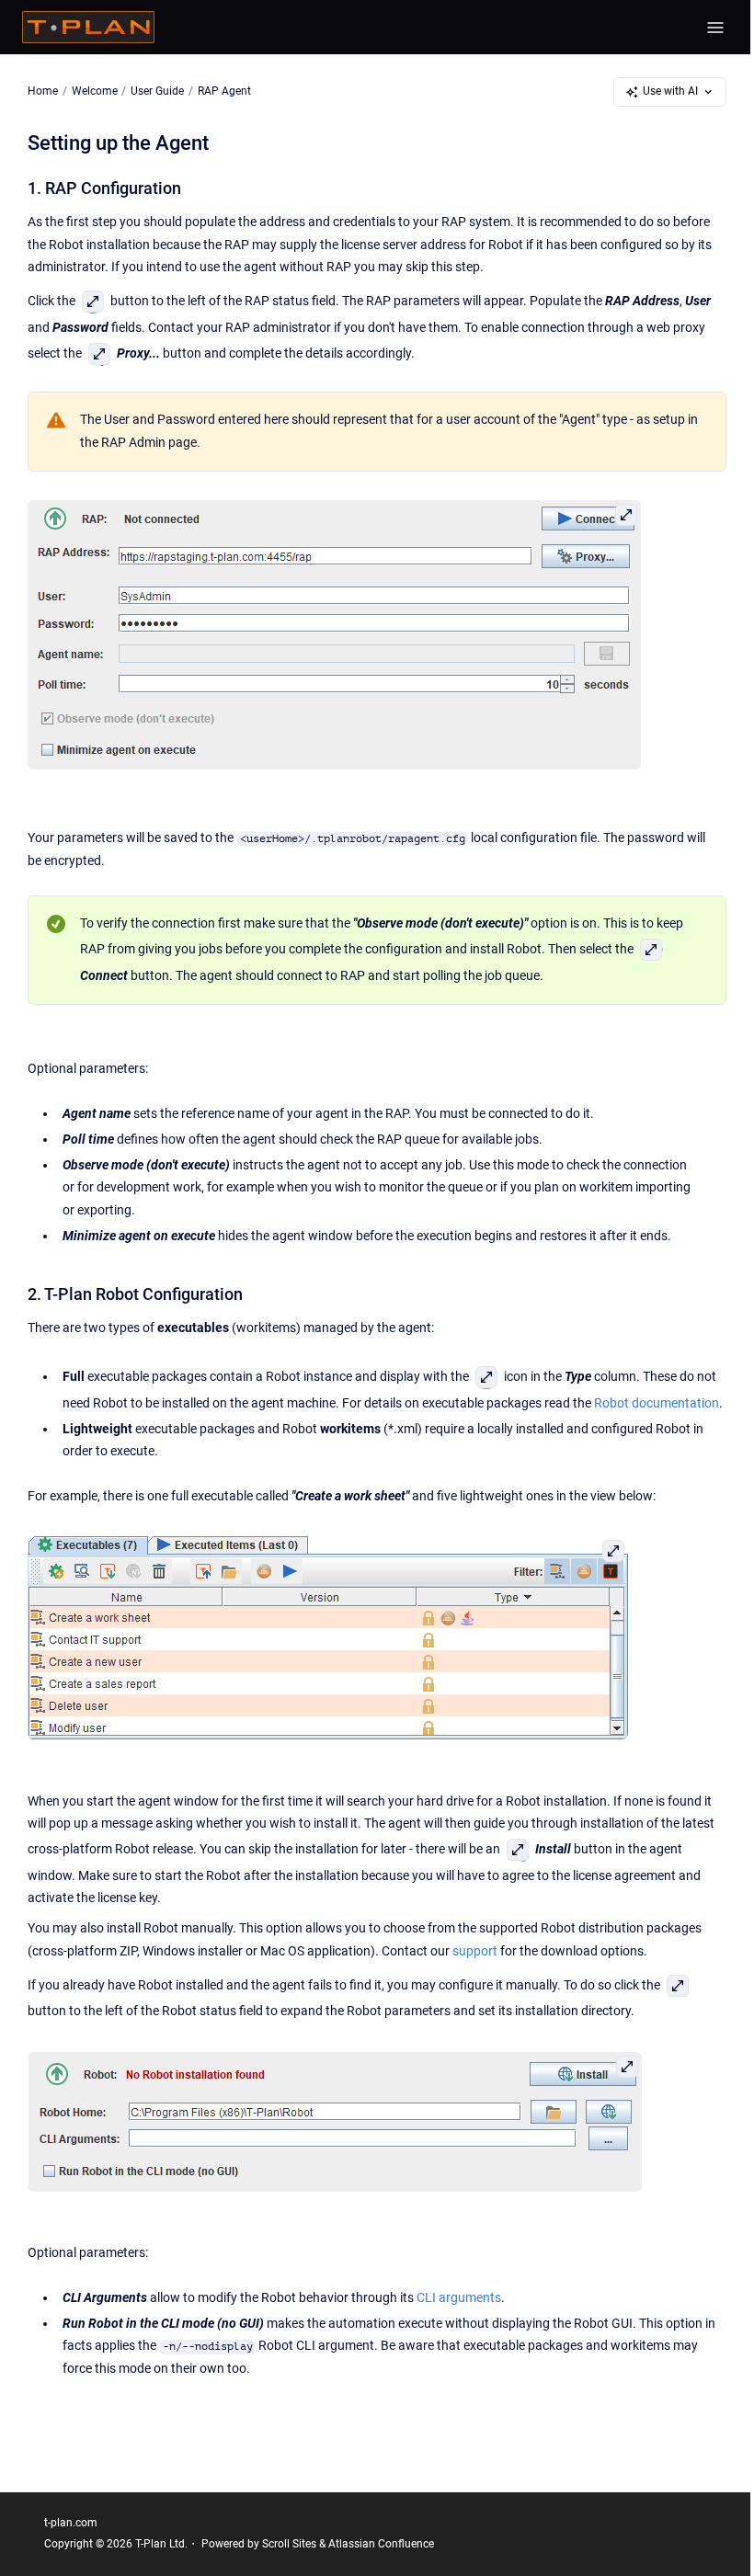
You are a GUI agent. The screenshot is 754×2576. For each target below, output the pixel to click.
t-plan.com (71, 2523)
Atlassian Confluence (381, 2544)
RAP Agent (224, 91)
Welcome (95, 91)
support (475, 1951)
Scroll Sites (289, 2544)
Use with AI (670, 91)
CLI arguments (459, 2298)
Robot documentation (657, 1403)
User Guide (157, 91)
